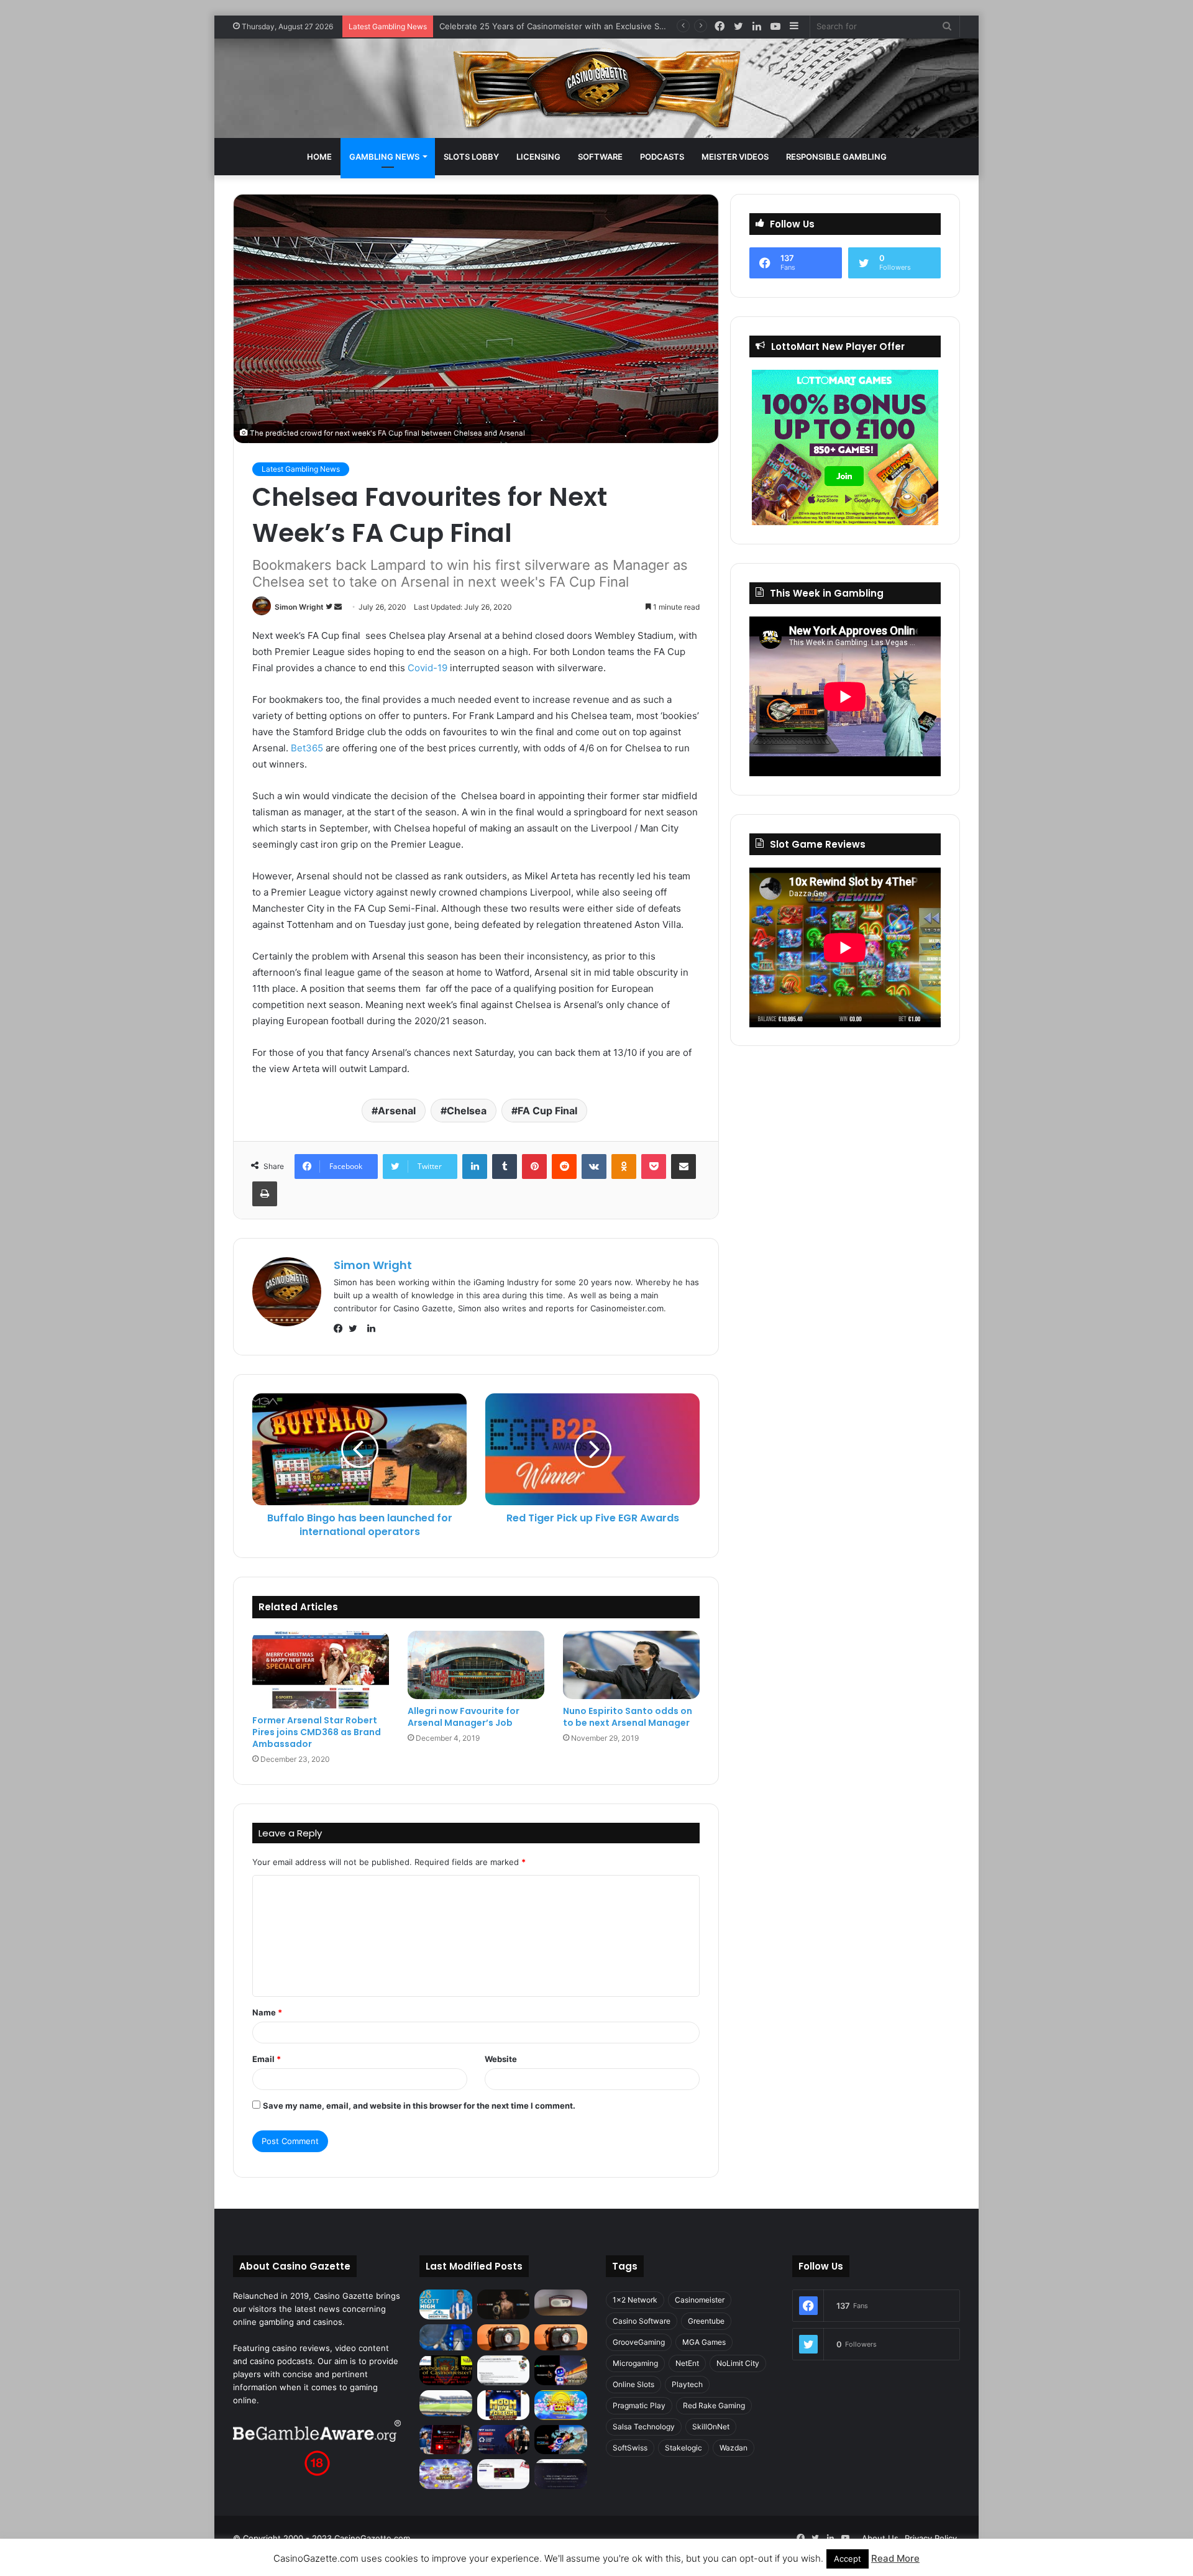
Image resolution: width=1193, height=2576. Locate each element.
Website (501, 2059)
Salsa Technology (644, 2427)
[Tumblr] (505, 1167)
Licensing (538, 157)
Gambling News (384, 157)
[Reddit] (564, 1167)
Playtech (687, 2384)
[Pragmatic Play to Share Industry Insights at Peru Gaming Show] (561, 2440)
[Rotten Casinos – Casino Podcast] (561, 2303)
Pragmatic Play (639, 2405)
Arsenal (397, 1111)
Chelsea (467, 1111)
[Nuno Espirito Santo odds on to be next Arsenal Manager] (631, 1665)
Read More (895, 2558)
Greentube (706, 2321)
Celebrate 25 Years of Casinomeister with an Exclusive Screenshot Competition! (595, 26)
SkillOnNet (711, 2427)
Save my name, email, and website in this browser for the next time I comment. (419, 2106)
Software (600, 157)
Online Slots (633, 2384)
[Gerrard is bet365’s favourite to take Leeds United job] (446, 2403)
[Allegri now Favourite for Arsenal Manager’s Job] (476, 1665)
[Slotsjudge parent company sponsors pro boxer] (504, 2304)
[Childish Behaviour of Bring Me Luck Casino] (561, 2337)
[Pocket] (654, 1167)
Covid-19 (427, 668)
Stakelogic (683, 2448)
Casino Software (642, 2321)
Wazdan (734, 2448)
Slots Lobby (471, 157)
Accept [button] (848, 2559)
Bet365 (307, 748)
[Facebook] (341, 1329)
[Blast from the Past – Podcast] (504, 2337)
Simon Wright (299, 607)
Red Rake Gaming (714, 2405)
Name (267, 2012)
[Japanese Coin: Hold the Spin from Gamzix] (561, 2405)
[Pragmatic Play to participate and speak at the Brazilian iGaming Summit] (561, 2370)
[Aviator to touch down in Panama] (504, 2474)
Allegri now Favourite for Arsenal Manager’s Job (464, 1717)
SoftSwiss (630, 2448)
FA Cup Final (547, 1111)
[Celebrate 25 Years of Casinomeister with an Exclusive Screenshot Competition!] (446, 2370)
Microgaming (635, 2363)
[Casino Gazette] (597, 88)
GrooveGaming (639, 2342)
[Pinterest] (534, 1167)
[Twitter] (356, 1329)
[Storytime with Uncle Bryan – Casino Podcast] (446, 2337)
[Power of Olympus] (446, 2474)
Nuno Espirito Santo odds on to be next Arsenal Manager (628, 1717)
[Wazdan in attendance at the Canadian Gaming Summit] (504, 2440)
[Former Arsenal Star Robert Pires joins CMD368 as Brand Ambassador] (321, 1669)
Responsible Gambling (836, 157)
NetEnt (687, 2363)
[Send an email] (338, 607)
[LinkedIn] (475, 1167)
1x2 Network (635, 2300)
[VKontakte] (594, 1167)
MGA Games (704, 2342)
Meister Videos (735, 157)
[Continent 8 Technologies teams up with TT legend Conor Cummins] (561, 2474)
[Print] (265, 1194)
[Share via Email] (683, 1167)
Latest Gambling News (301, 469)
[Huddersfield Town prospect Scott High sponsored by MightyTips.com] (446, 2304)
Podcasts (662, 157)
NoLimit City (738, 2363)
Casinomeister (700, 2300)
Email (267, 2059)
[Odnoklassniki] (624, 1167)
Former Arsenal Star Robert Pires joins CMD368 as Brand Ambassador (317, 1732)
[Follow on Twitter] (330, 607)
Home (319, 157)
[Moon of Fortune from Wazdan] (504, 2405)
